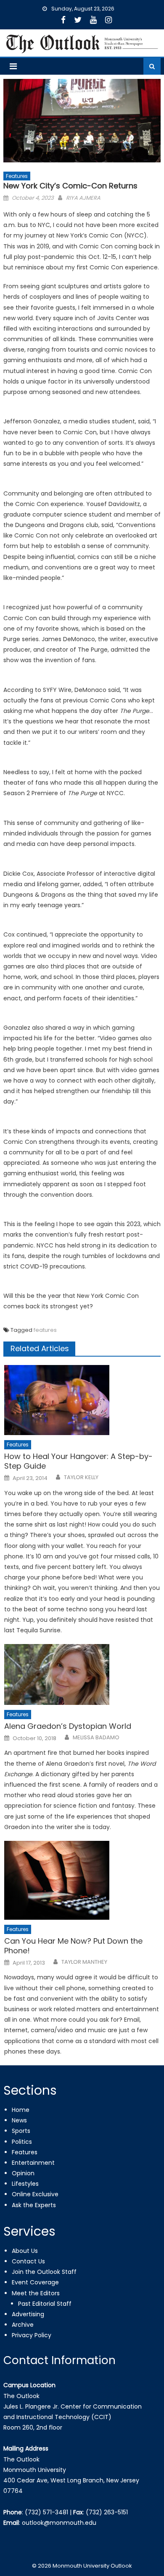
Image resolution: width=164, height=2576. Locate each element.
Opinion (23, 2173)
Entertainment (33, 2163)
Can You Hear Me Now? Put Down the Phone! (73, 1946)
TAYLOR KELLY (81, 1477)
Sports (21, 2131)
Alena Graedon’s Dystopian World (68, 1726)
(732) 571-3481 (46, 2512)
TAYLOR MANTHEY (84, 1962)
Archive (23, 2325)
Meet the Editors (36, 2293)
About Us (25, 2251)
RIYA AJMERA (83, 198)
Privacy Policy (32, 2335)
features (45, 1330)
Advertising (28, 2314)
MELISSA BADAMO (96, 1738)
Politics (22, 2142)
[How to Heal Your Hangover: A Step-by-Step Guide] (82, 1400)
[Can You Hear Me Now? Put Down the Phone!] (82, 1880)
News (19, 2120)
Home (21, 2110)
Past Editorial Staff (45, 2304)
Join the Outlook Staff (44, 2272)
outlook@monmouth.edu (59, 2523)
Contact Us (28, 2261)
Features (17, 176)
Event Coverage (35, 2282)
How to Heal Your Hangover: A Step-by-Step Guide (78, 1461)
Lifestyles (25, 2184)
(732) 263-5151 (107, 2512)
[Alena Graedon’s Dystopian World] (82, 1674)
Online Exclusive (35, 2194)
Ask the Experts (34, 2205)
